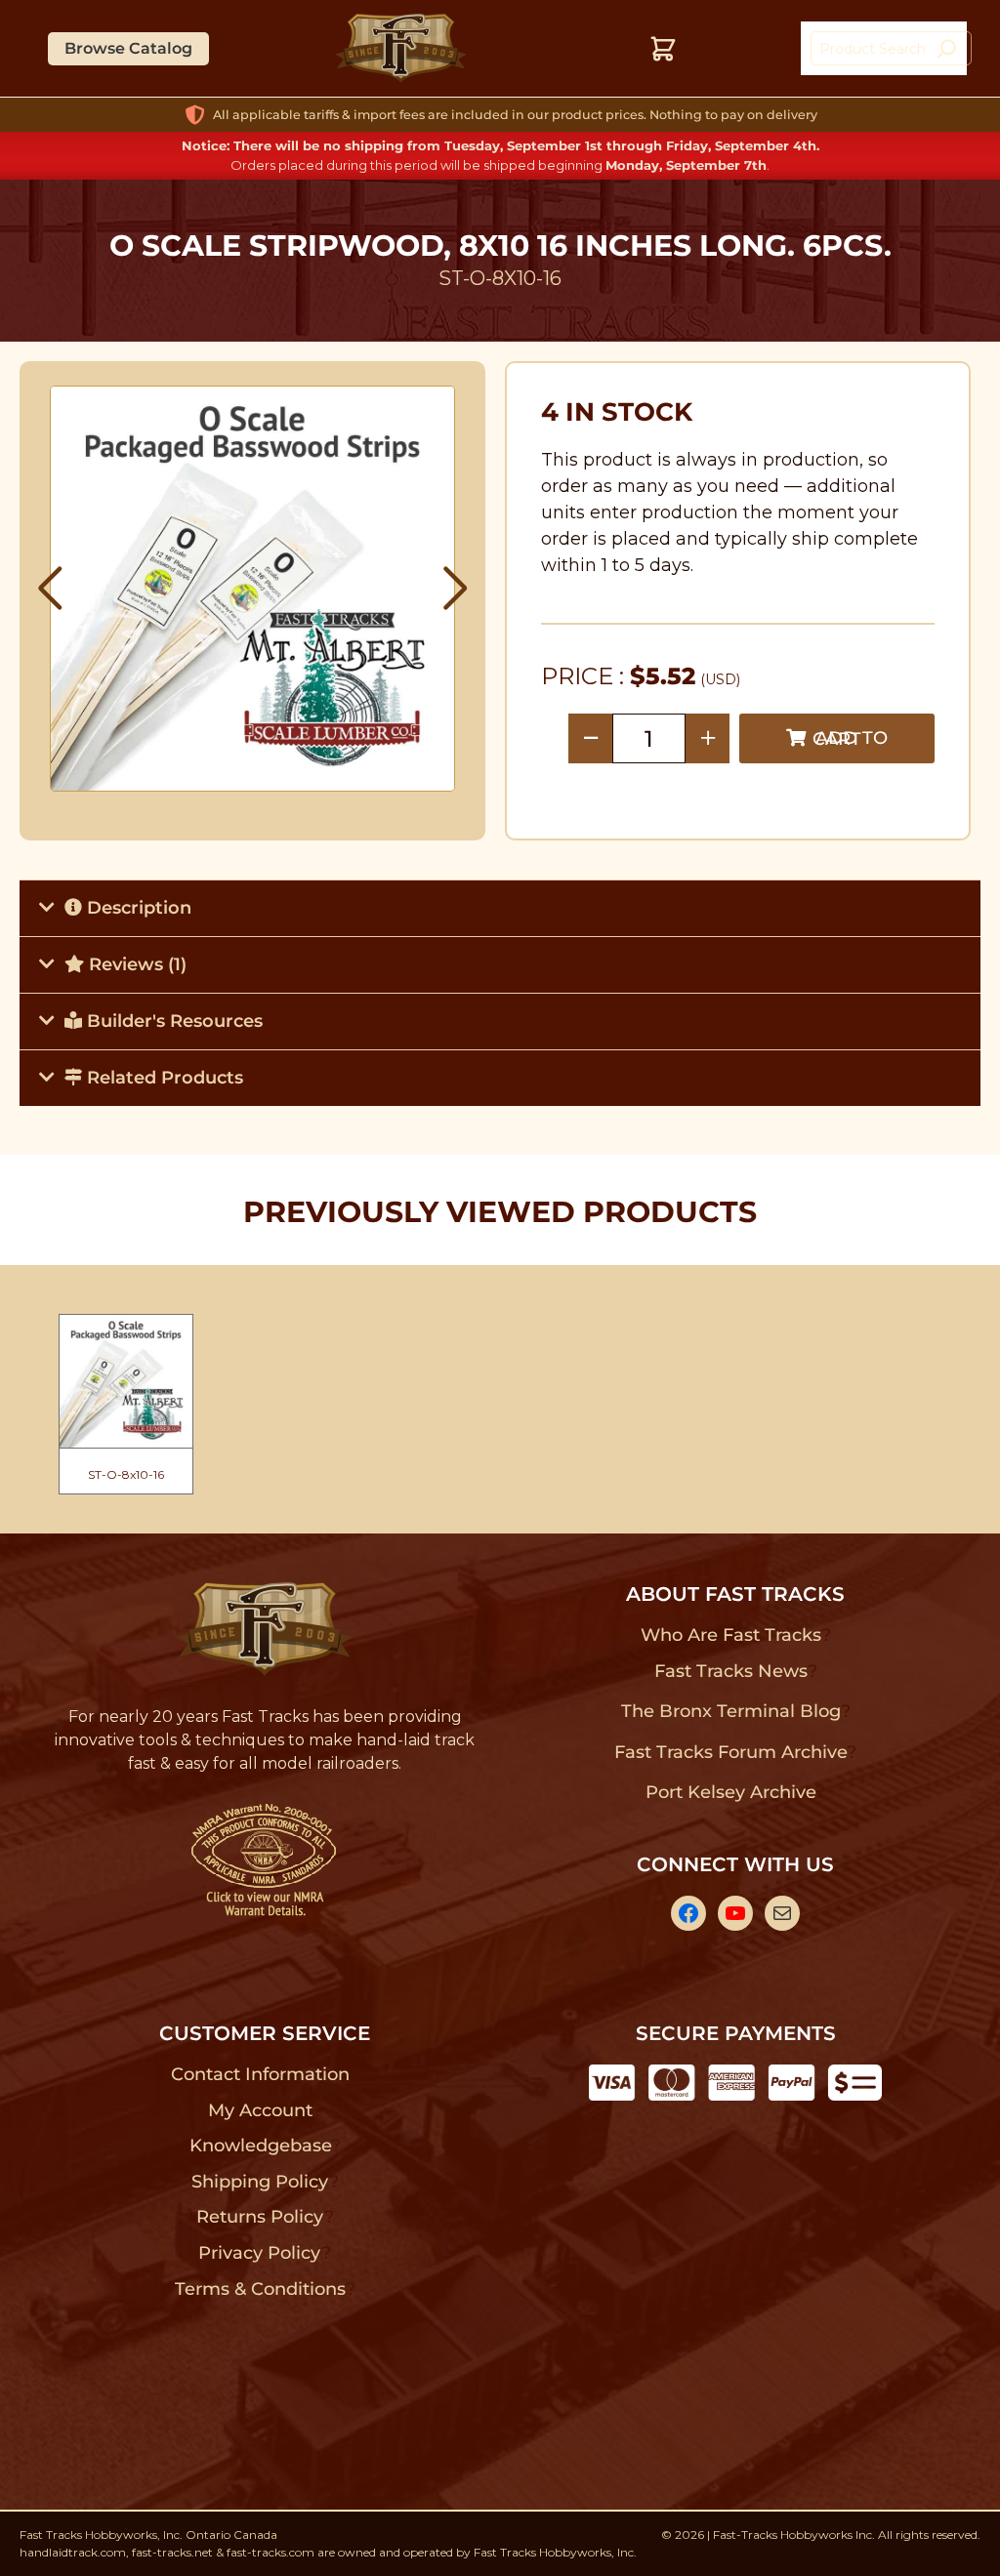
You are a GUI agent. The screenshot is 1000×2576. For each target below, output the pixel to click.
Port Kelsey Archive (730, 1792)
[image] (253, 589)
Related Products (163, 1078)
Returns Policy (260, 2217)
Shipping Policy (260, 2182)
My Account (260, 2110)
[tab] (500, 908)
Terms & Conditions (260, 2289)
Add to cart (850, 738)
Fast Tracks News (731, 1671)
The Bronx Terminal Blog (731, 1711)
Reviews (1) (135, 964)
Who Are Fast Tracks (731, 1635)
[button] (50, 589)
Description (137, 908)
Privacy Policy (260, 2253)
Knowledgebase (260, 2146)
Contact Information (260, 2074)
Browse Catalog (128, 48)
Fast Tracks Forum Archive (730, 1752)
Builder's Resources (172, 1021)
